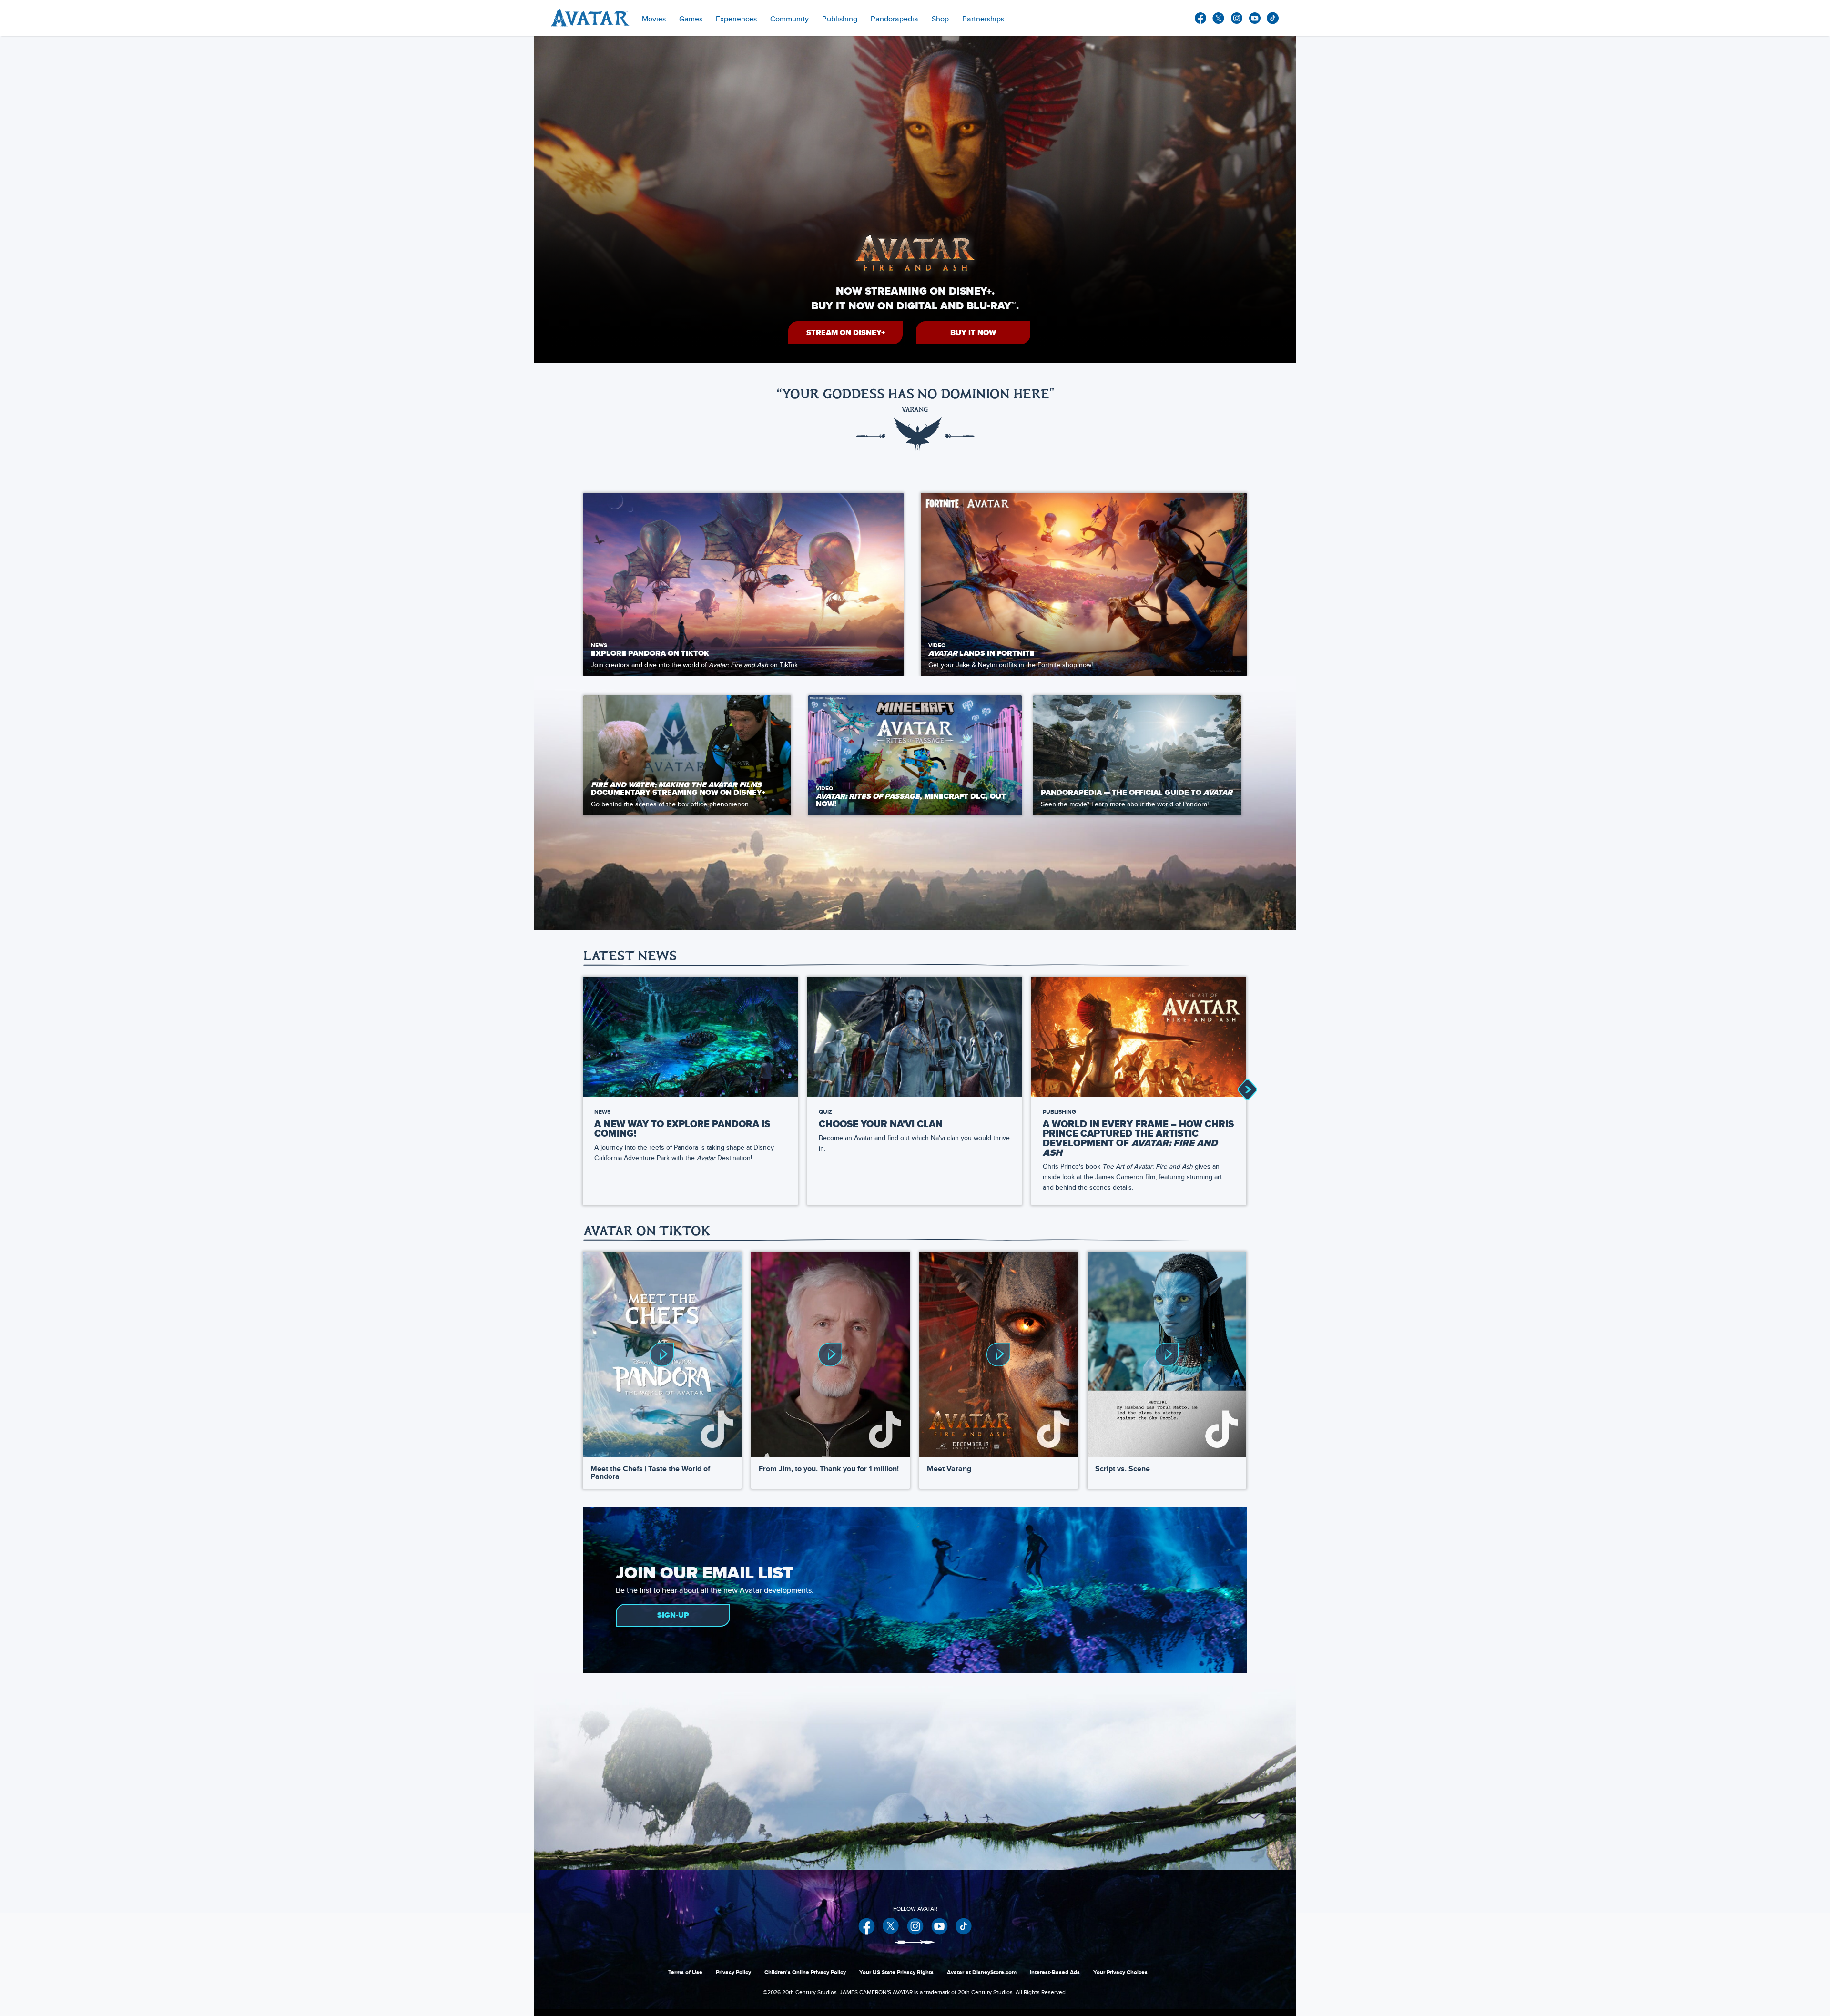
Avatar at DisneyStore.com (982, 1972)
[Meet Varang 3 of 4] (999, 1355)
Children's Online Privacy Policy (805, 1972)
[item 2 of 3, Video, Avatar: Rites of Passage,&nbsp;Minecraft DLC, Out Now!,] (915, 755)
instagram (1237, 18)
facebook (1200, 18)
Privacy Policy (733, 1972)
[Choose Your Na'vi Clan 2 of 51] (915, 1037)
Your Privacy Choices (1120, 1972)
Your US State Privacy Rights (896, 1972)
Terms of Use (685, 1972)
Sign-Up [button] (673, 1615)
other (1273, 18)
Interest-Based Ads (1055, 1972)
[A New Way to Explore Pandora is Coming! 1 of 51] (690, 1037)
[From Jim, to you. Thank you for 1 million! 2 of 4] (830, 1355)
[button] (845, 333)
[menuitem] (789, 18)
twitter (1219, 18)
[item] (654, 18)
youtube (1255, 18)
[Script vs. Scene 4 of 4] (1167, 1355)
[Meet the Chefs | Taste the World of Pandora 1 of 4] (662, 1355)
